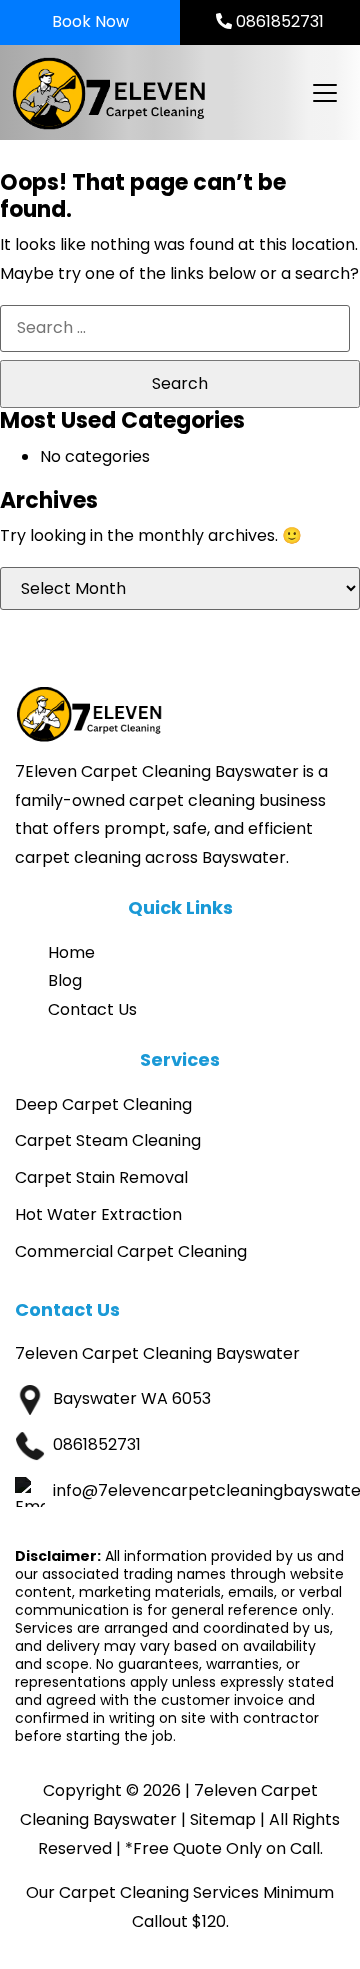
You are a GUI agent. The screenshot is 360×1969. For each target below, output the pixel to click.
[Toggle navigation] (324, 93)
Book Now (90, 21)
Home (71, 952)
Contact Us (92, 1009)
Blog (65, 980)
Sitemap (223, 1819)
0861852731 (278, 21)
